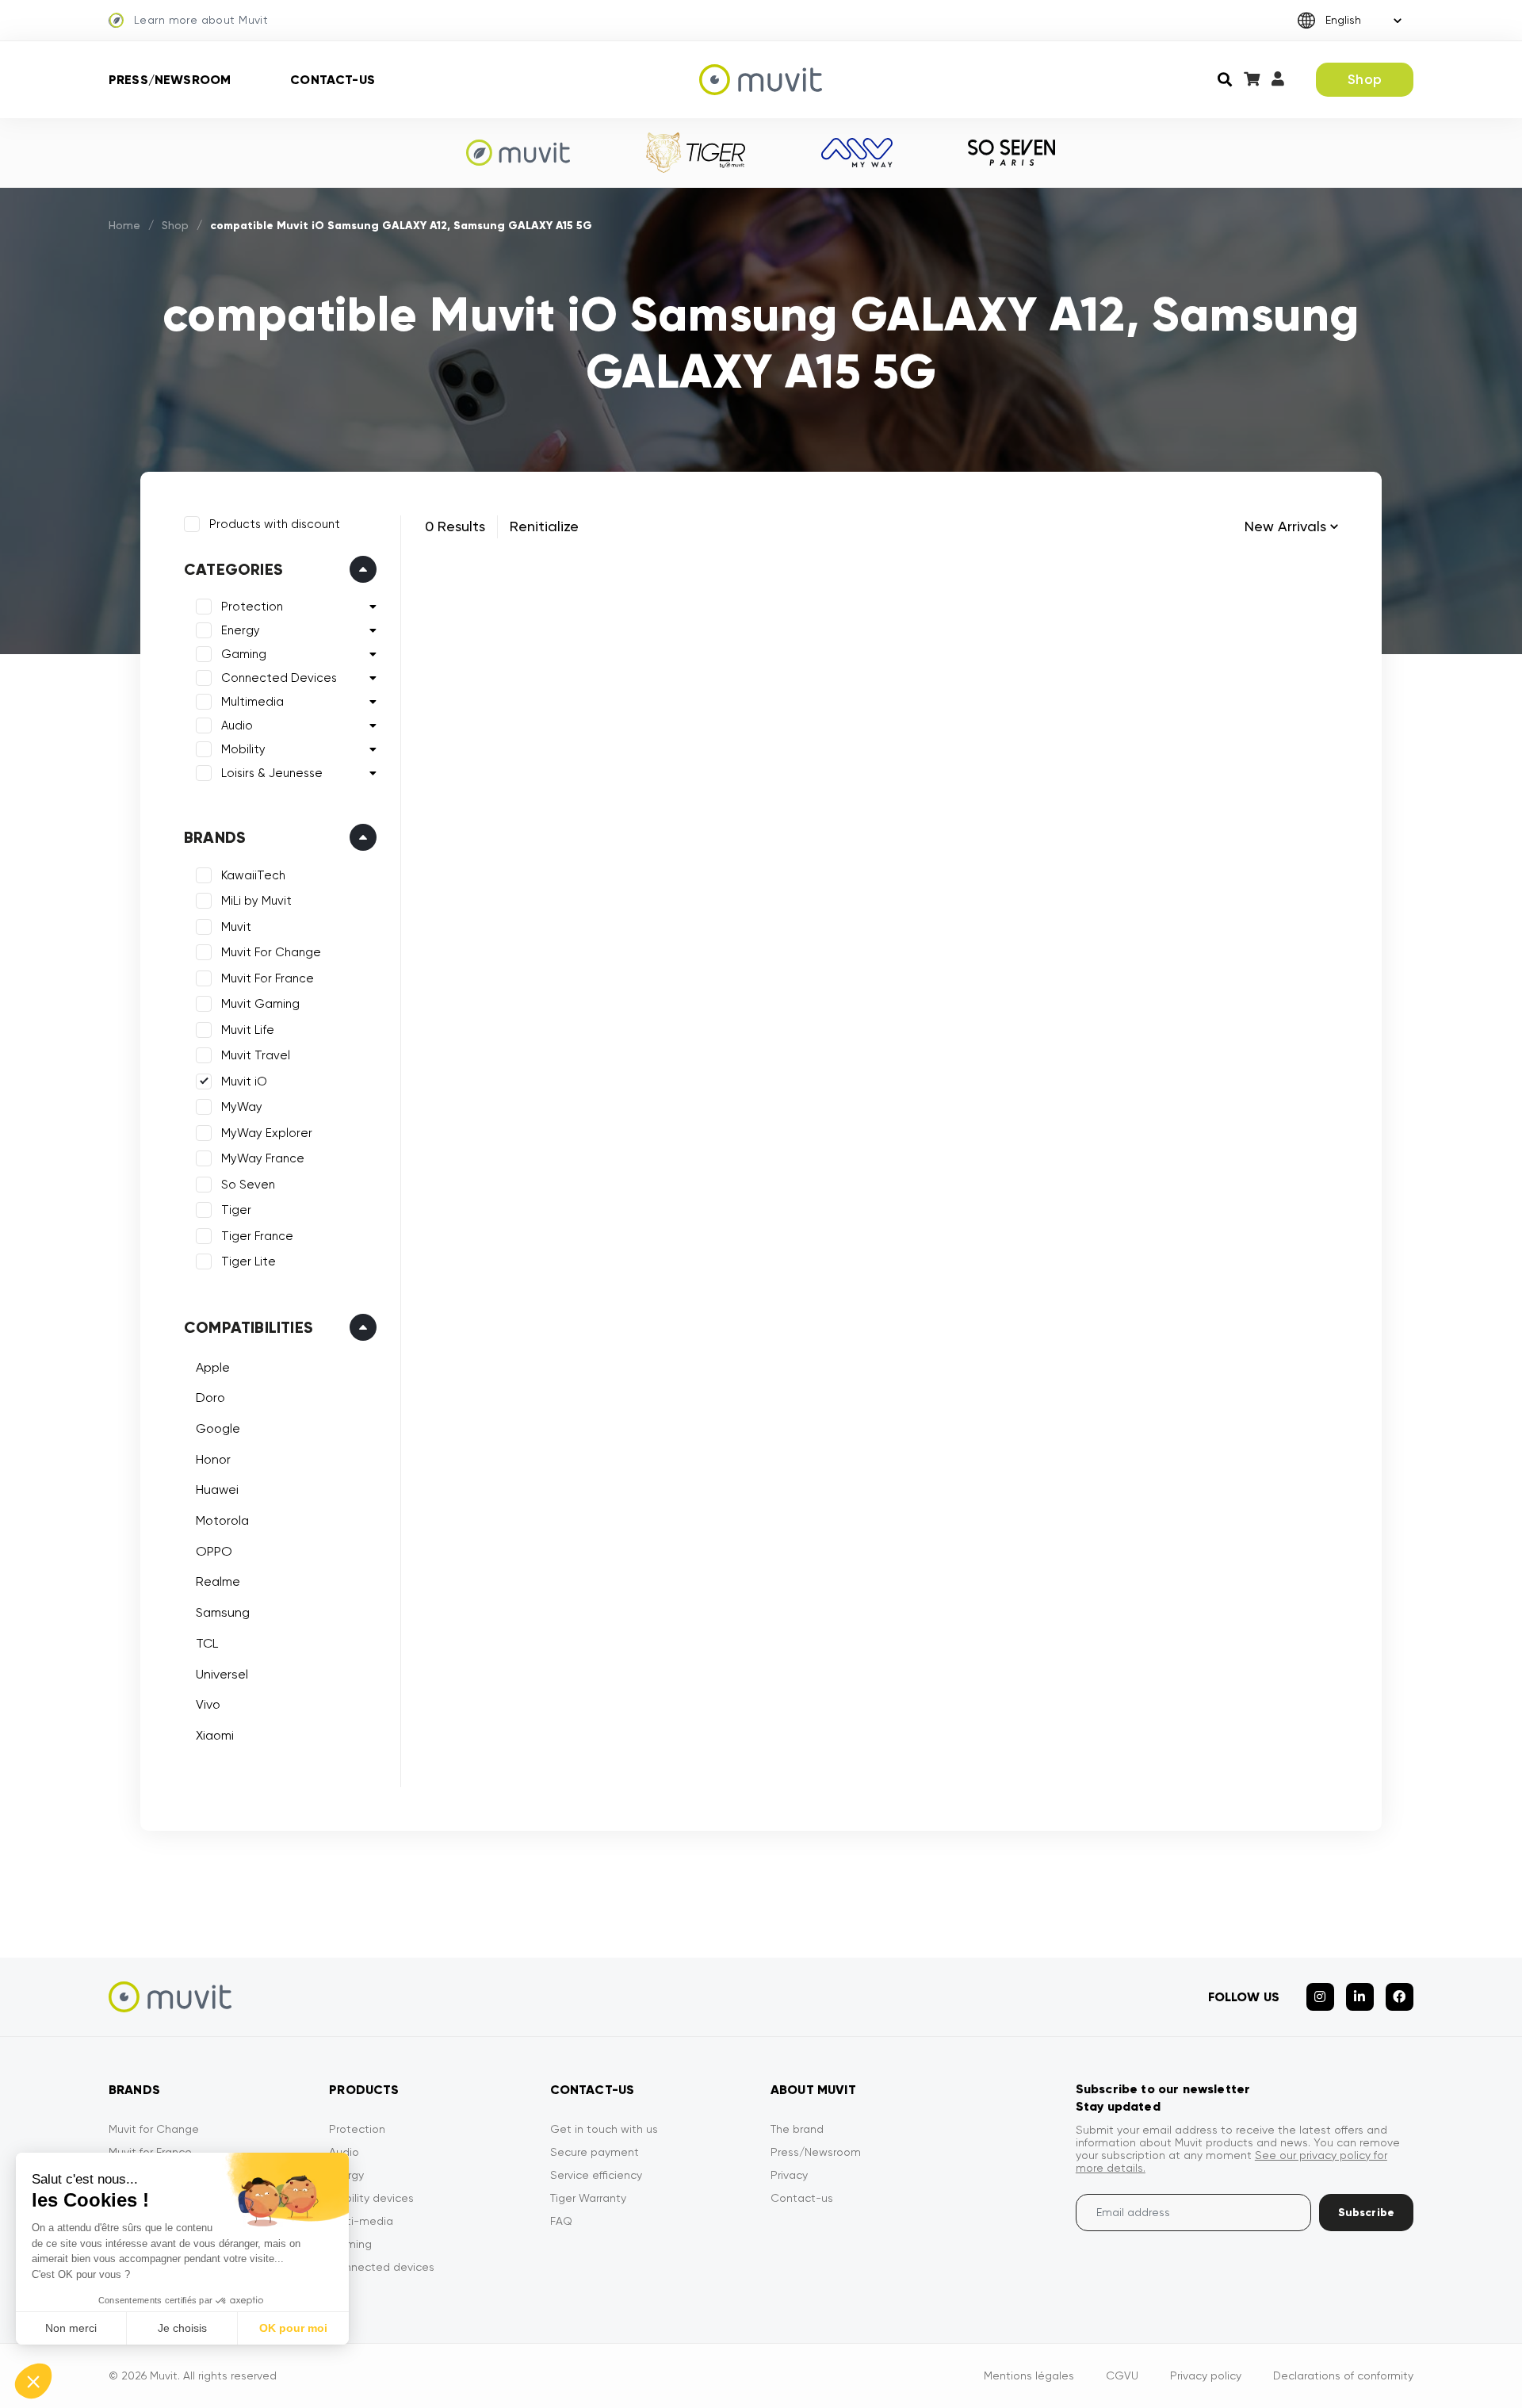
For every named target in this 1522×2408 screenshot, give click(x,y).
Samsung (223, 1612)
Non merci (71, 2328)
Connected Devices (279, 678)
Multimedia (252, 702)
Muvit (236, 927)
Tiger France (257, 1236)
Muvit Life (248, 1030)
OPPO (214, 1551)
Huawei (217, 1489)
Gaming (244, 654)
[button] (33, 2381)
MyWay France (263, 1158)
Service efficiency (596, 2175)
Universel (222, 1674)
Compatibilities (249, 1327)
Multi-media (361, 2221)
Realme (218, 1581)
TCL (207, 1643)
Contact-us (333, 80)
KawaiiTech (253, 875)
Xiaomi (215, 1735)
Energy (241, 630)
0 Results (455, 526)
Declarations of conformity (1343, 2375)
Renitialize (544, 526)
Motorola (222, 1520)
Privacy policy (1206, 2375)
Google (218, 1428)
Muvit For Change (271, 952)
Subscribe (1366, 2213)
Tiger (236, 1210)
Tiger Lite (249, 1261)
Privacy (789, 2175)
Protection (252, 607)
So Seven (248, 1185)
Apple (213, 1367)
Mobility (243, 749)
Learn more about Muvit (201, 20)
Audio (237, 725)
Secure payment (595, 2152)
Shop (1365, 79)
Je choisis (182, 2328)
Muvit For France (268, 978)
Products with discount (275, 524)
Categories (233, 569)
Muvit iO (244, 1081)
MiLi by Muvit (256, 901)
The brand (797, 2129)
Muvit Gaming (260, 1004)
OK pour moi (293, 2328)
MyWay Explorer (267, 1133)
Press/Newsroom (170, 80)
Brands (215, 837)
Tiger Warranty (588, 2198)
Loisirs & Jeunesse (272, 773)
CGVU (1122, 2375)
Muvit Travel (256, 1055)
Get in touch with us (604, 2129)
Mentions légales (1029, 2375)
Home (124, 225)
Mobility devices (371, 2198)
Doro (210, 1397)
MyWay (242, 1107)
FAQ (561, 2221)
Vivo (208, 1704)
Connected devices (382, 2267)
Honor (213, 1459)
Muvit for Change (154, 2129)
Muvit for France (150, 2152)
